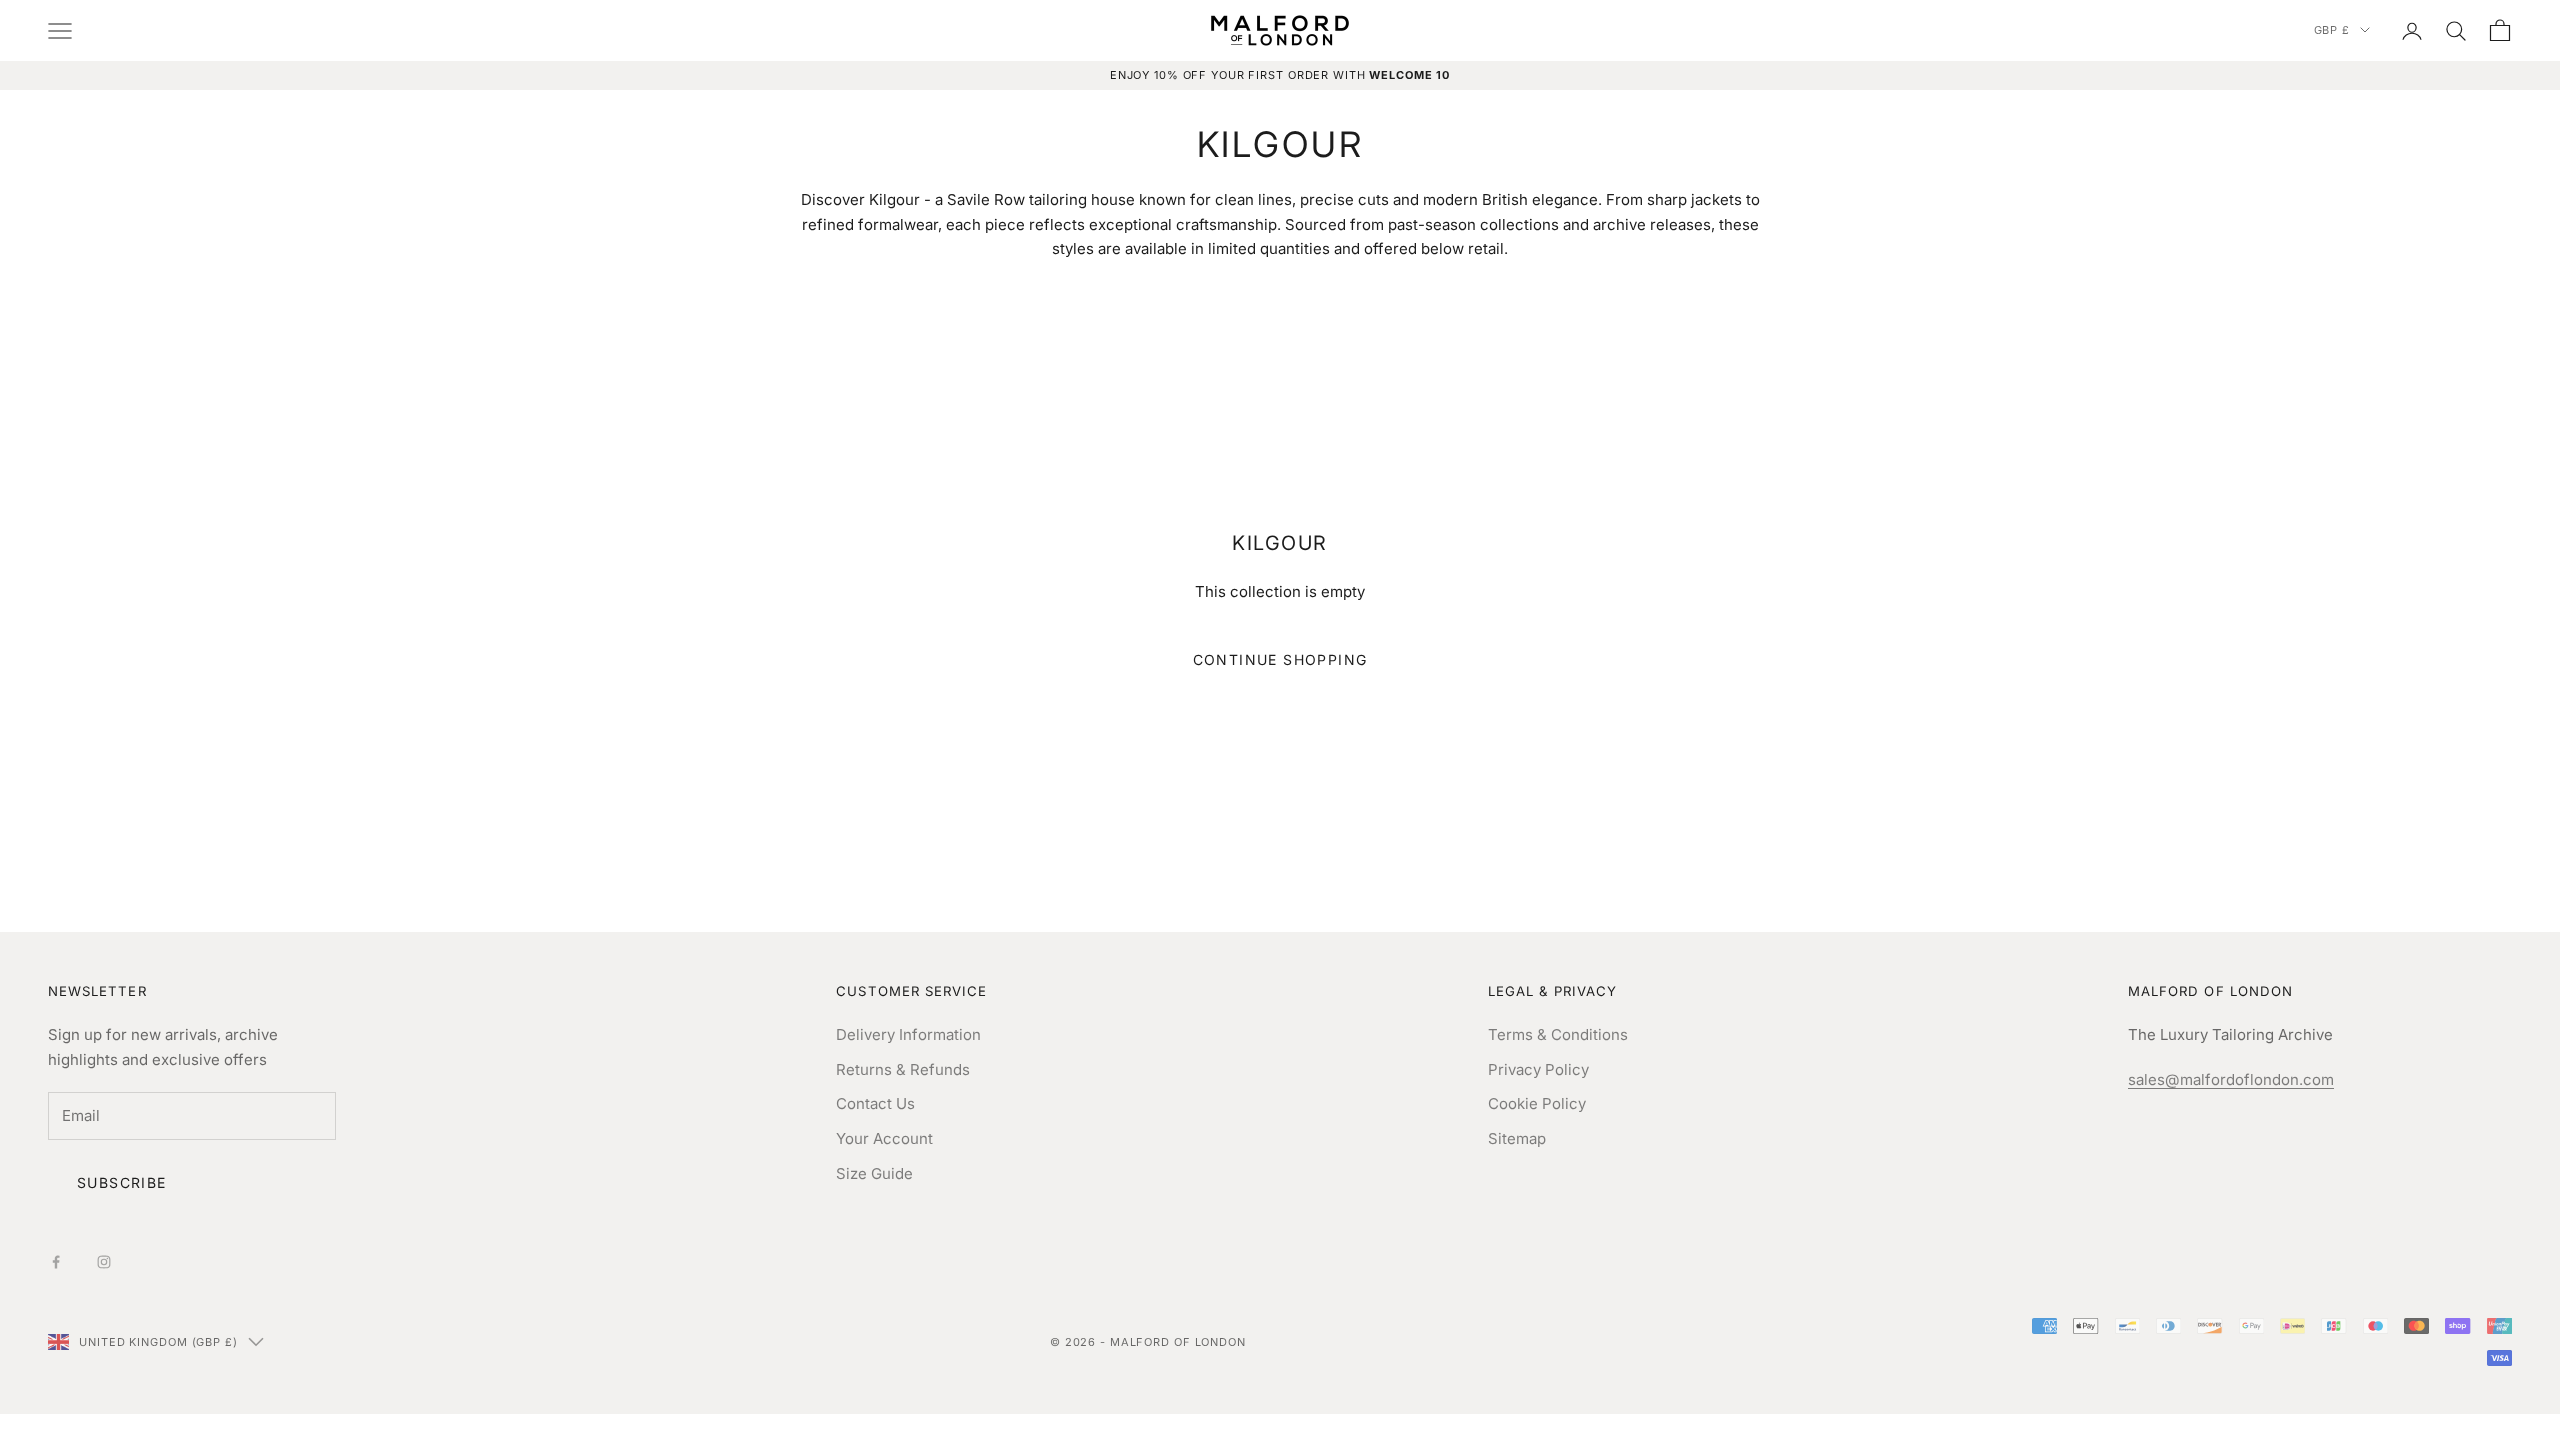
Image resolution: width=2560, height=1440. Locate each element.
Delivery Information (908, 1034)
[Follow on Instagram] (104, 1262)
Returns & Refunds (903, 1069)
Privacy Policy (1538, 1069)
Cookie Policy (1537, 1103)
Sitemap (1517, 1138)
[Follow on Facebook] (56, 1262)
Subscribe (122, 1182)
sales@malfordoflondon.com (2231, 1079)
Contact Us (875, 1103)
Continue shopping (1280, 659)
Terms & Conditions (1558, 1034)
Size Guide (874, 1173)
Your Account (884, 1138)
